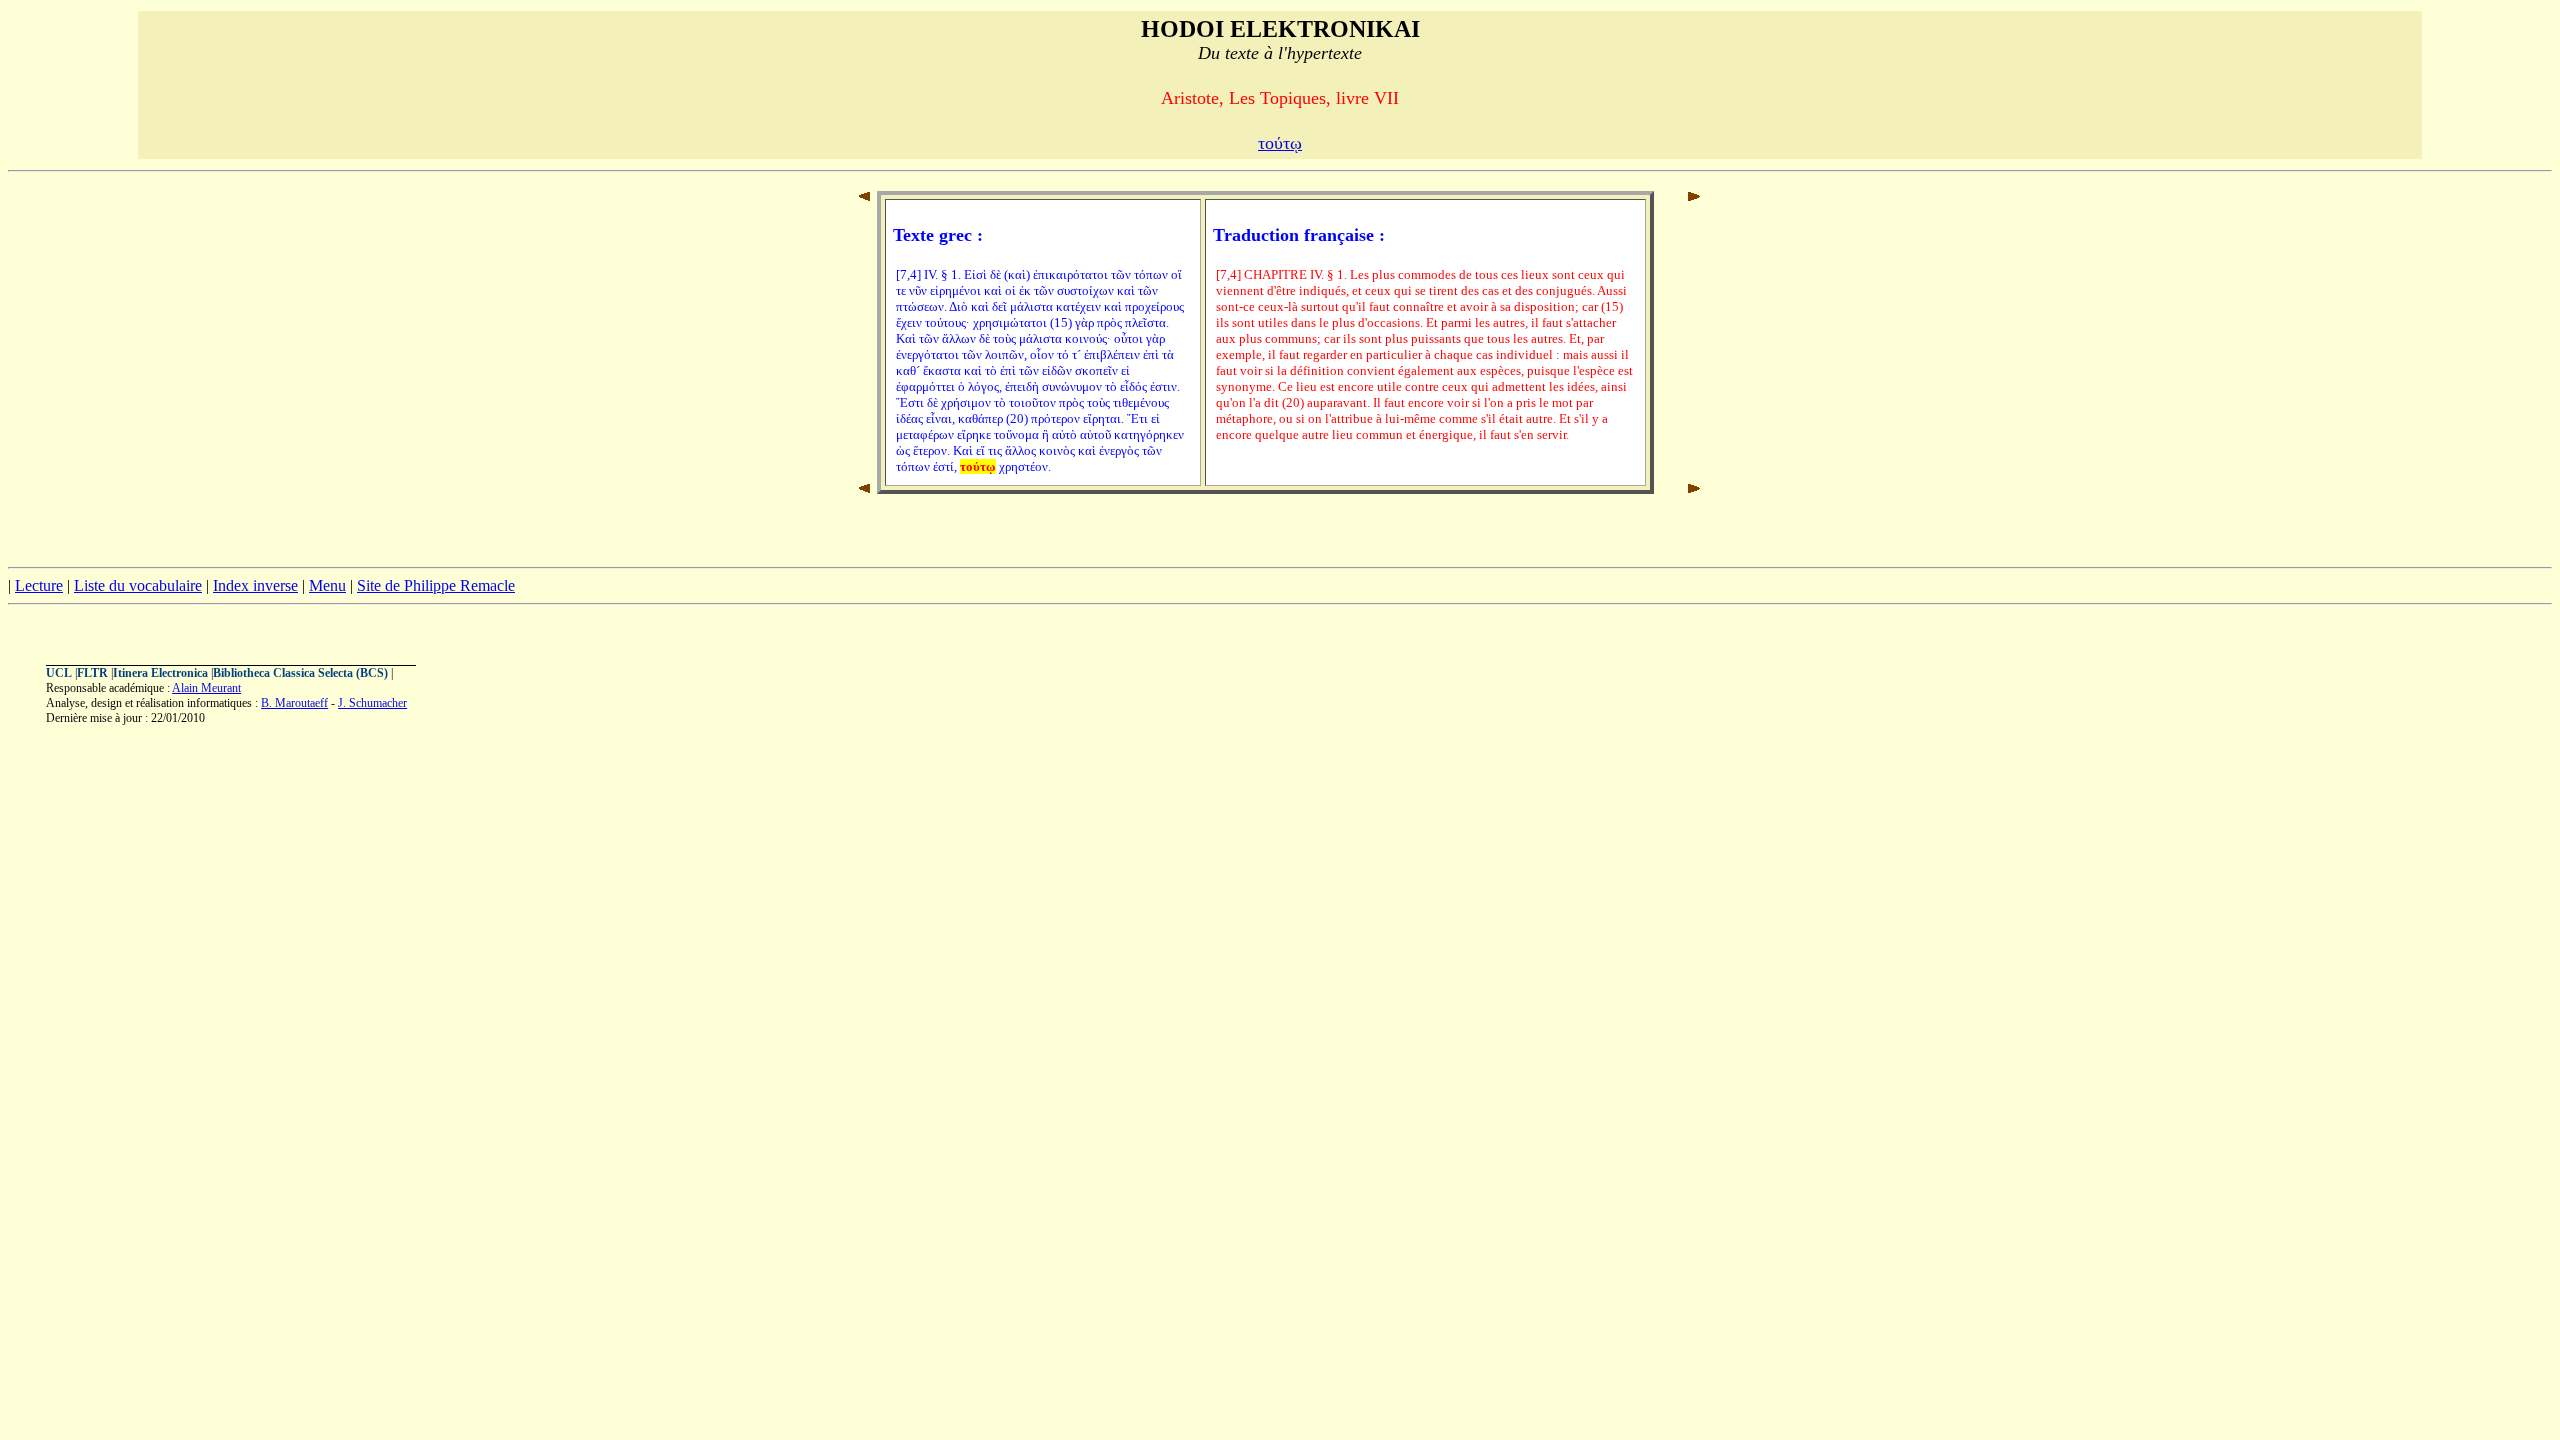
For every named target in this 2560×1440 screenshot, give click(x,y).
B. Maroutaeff (294, 703)
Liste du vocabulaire (138, 585)
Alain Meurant (206, 688)
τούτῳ (1280, 143)
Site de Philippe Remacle (436, 585)
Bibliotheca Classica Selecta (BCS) (300, 673)
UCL (59, 673)
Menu (327, 585)
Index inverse (255, 585)
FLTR (92, 673)
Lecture (39, 585)
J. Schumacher (372, 703)
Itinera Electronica (160, 673)
